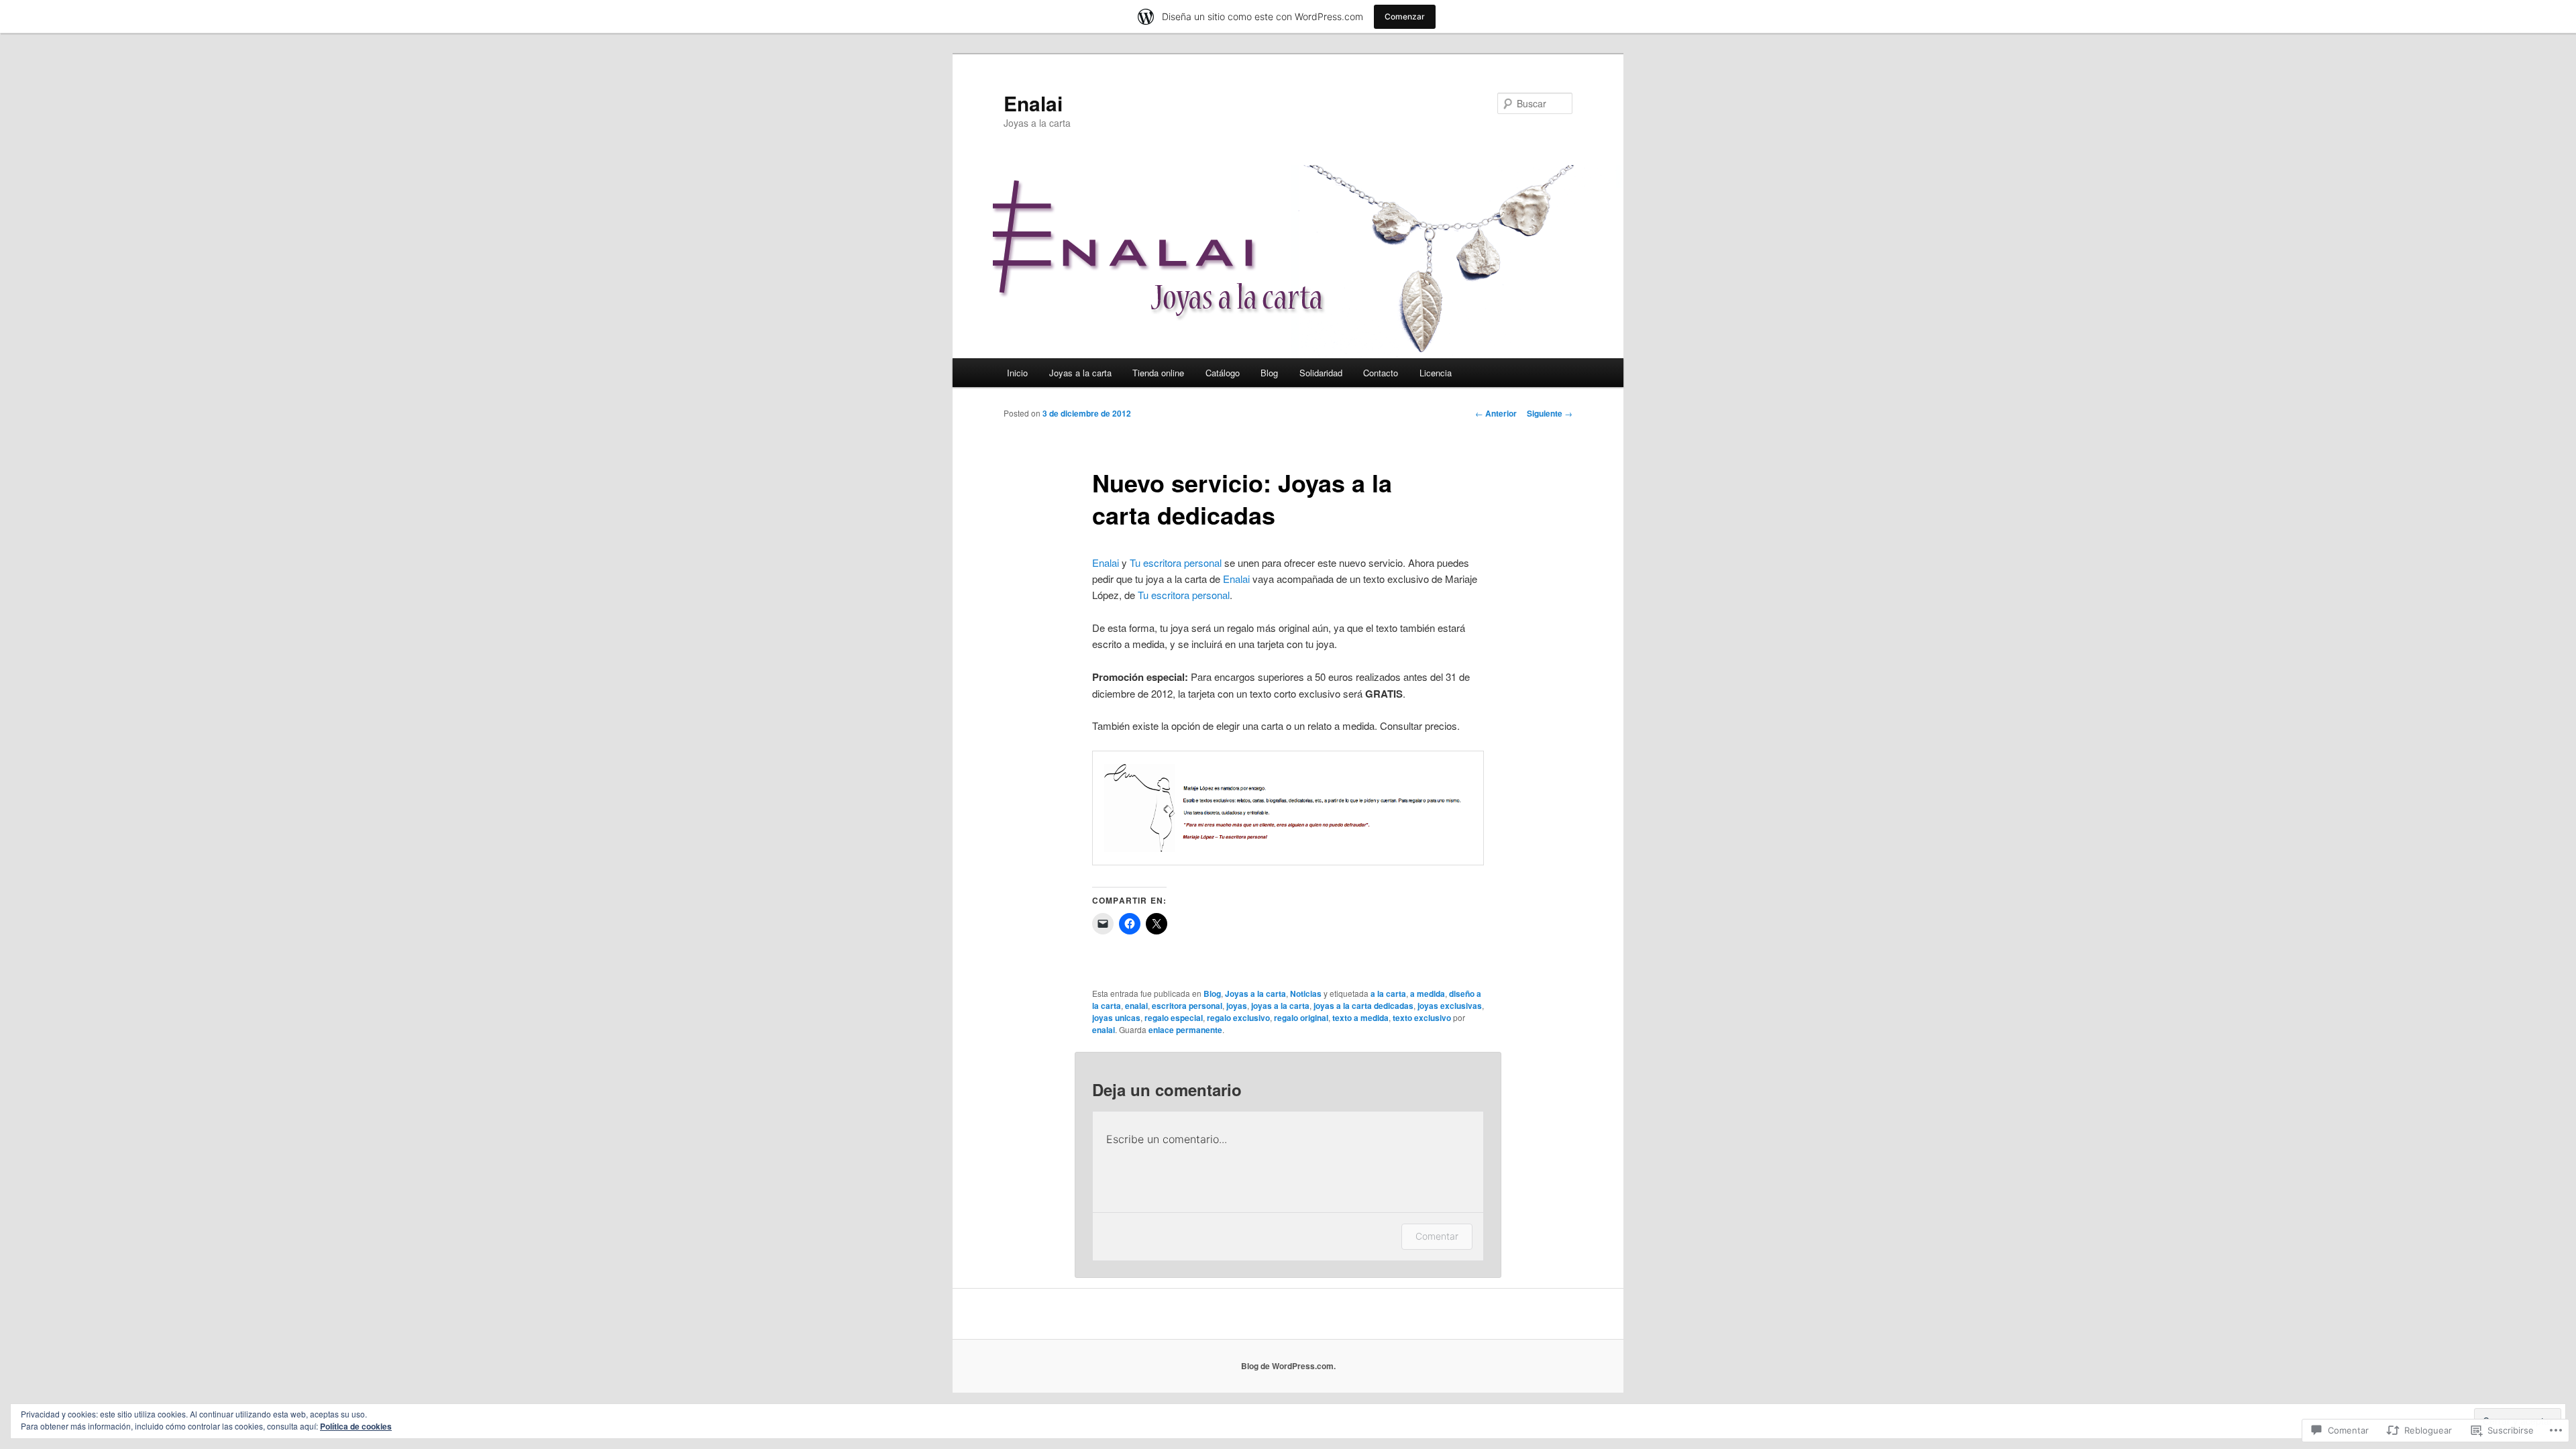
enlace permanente (1185, 1030)
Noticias (1306, 994)
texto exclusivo (1422, 1018)
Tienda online (1158, 373)
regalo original (1301, 1018)
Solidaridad (1321, 373)
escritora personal (1187, 1006)
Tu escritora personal (1176, 562)
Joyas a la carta (1080, 373)
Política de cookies (356, 1426)
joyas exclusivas (1450, 1006)
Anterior (1496, 413)
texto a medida (1360, 1018)
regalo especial (1174, 1018)
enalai (1136, 1006)
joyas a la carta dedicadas (1363, 1006)
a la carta (1388, 994)
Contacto (1381, 373)
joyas (1237, 1006)
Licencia (1436, 373)
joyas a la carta (1280, 1006)
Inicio (1017, 373)
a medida (1428, 994)
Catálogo (1223, 373)
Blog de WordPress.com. (1288, 1366)
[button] (1288, 808)
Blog (1269, 373)
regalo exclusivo (1238, 1018)
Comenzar (1405, 16)
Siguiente (1550, 413)
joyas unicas (1116, 1018)
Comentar (1437, 1236)
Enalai (1033, 103)
